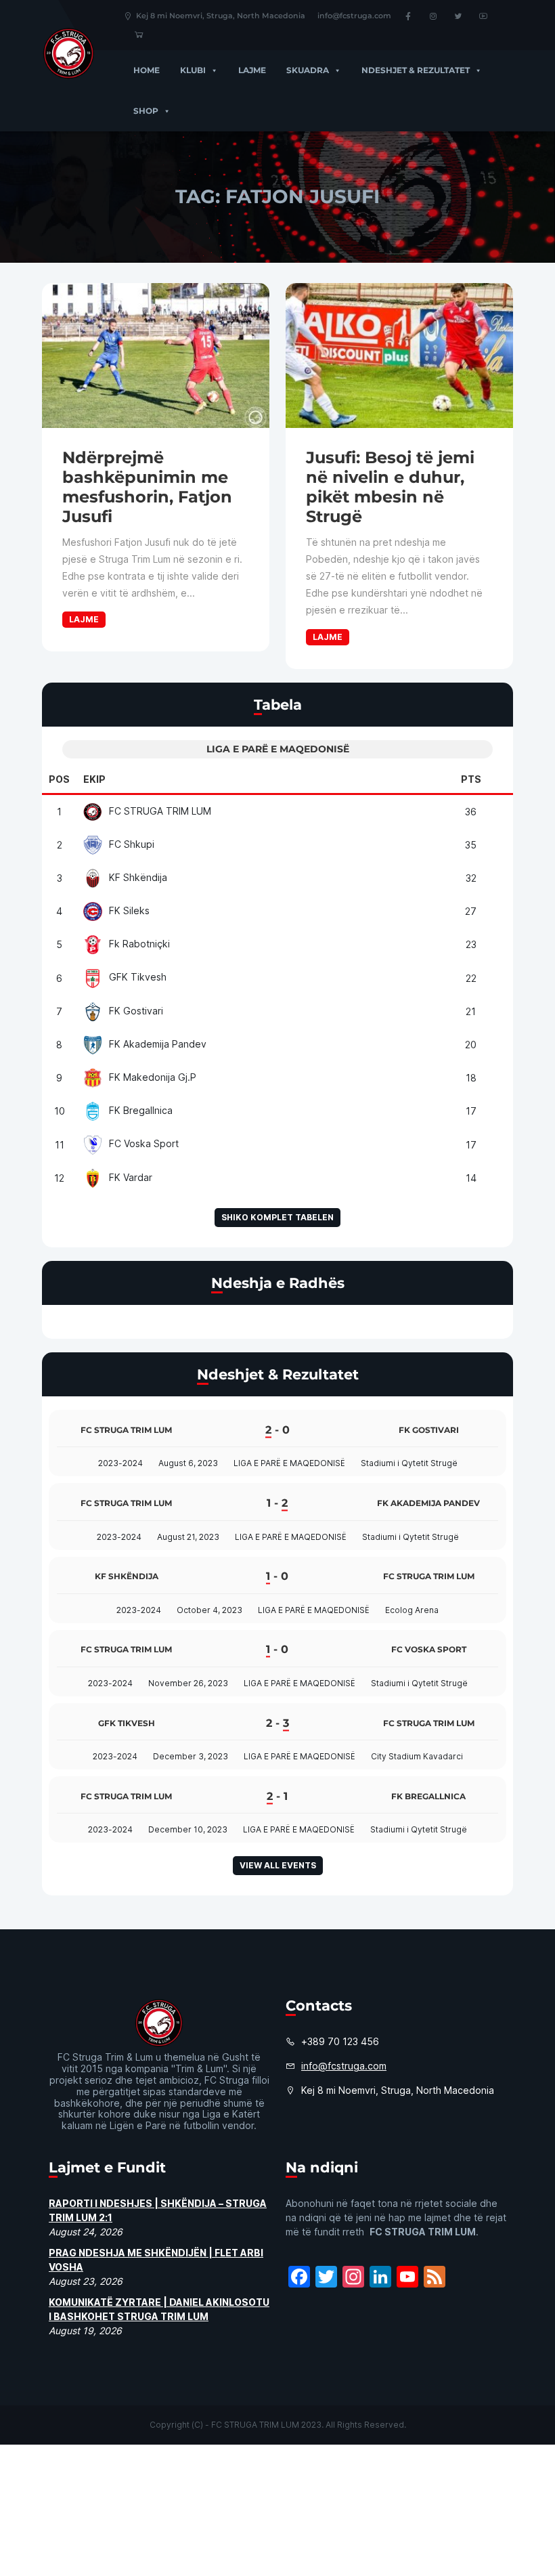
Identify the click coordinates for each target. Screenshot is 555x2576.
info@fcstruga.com (354, 16)
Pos (59, 779)
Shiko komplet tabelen (277, 1217)
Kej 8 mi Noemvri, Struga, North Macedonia (221, 16)
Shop (146, 111)
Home (147, 70)
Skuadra (308, 70)
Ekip (94, 779)
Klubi (193, 70)
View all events (278, 1865)
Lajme (252, 70)
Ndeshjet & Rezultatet (416, 70)
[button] (212, 70)
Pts (471, 779)
